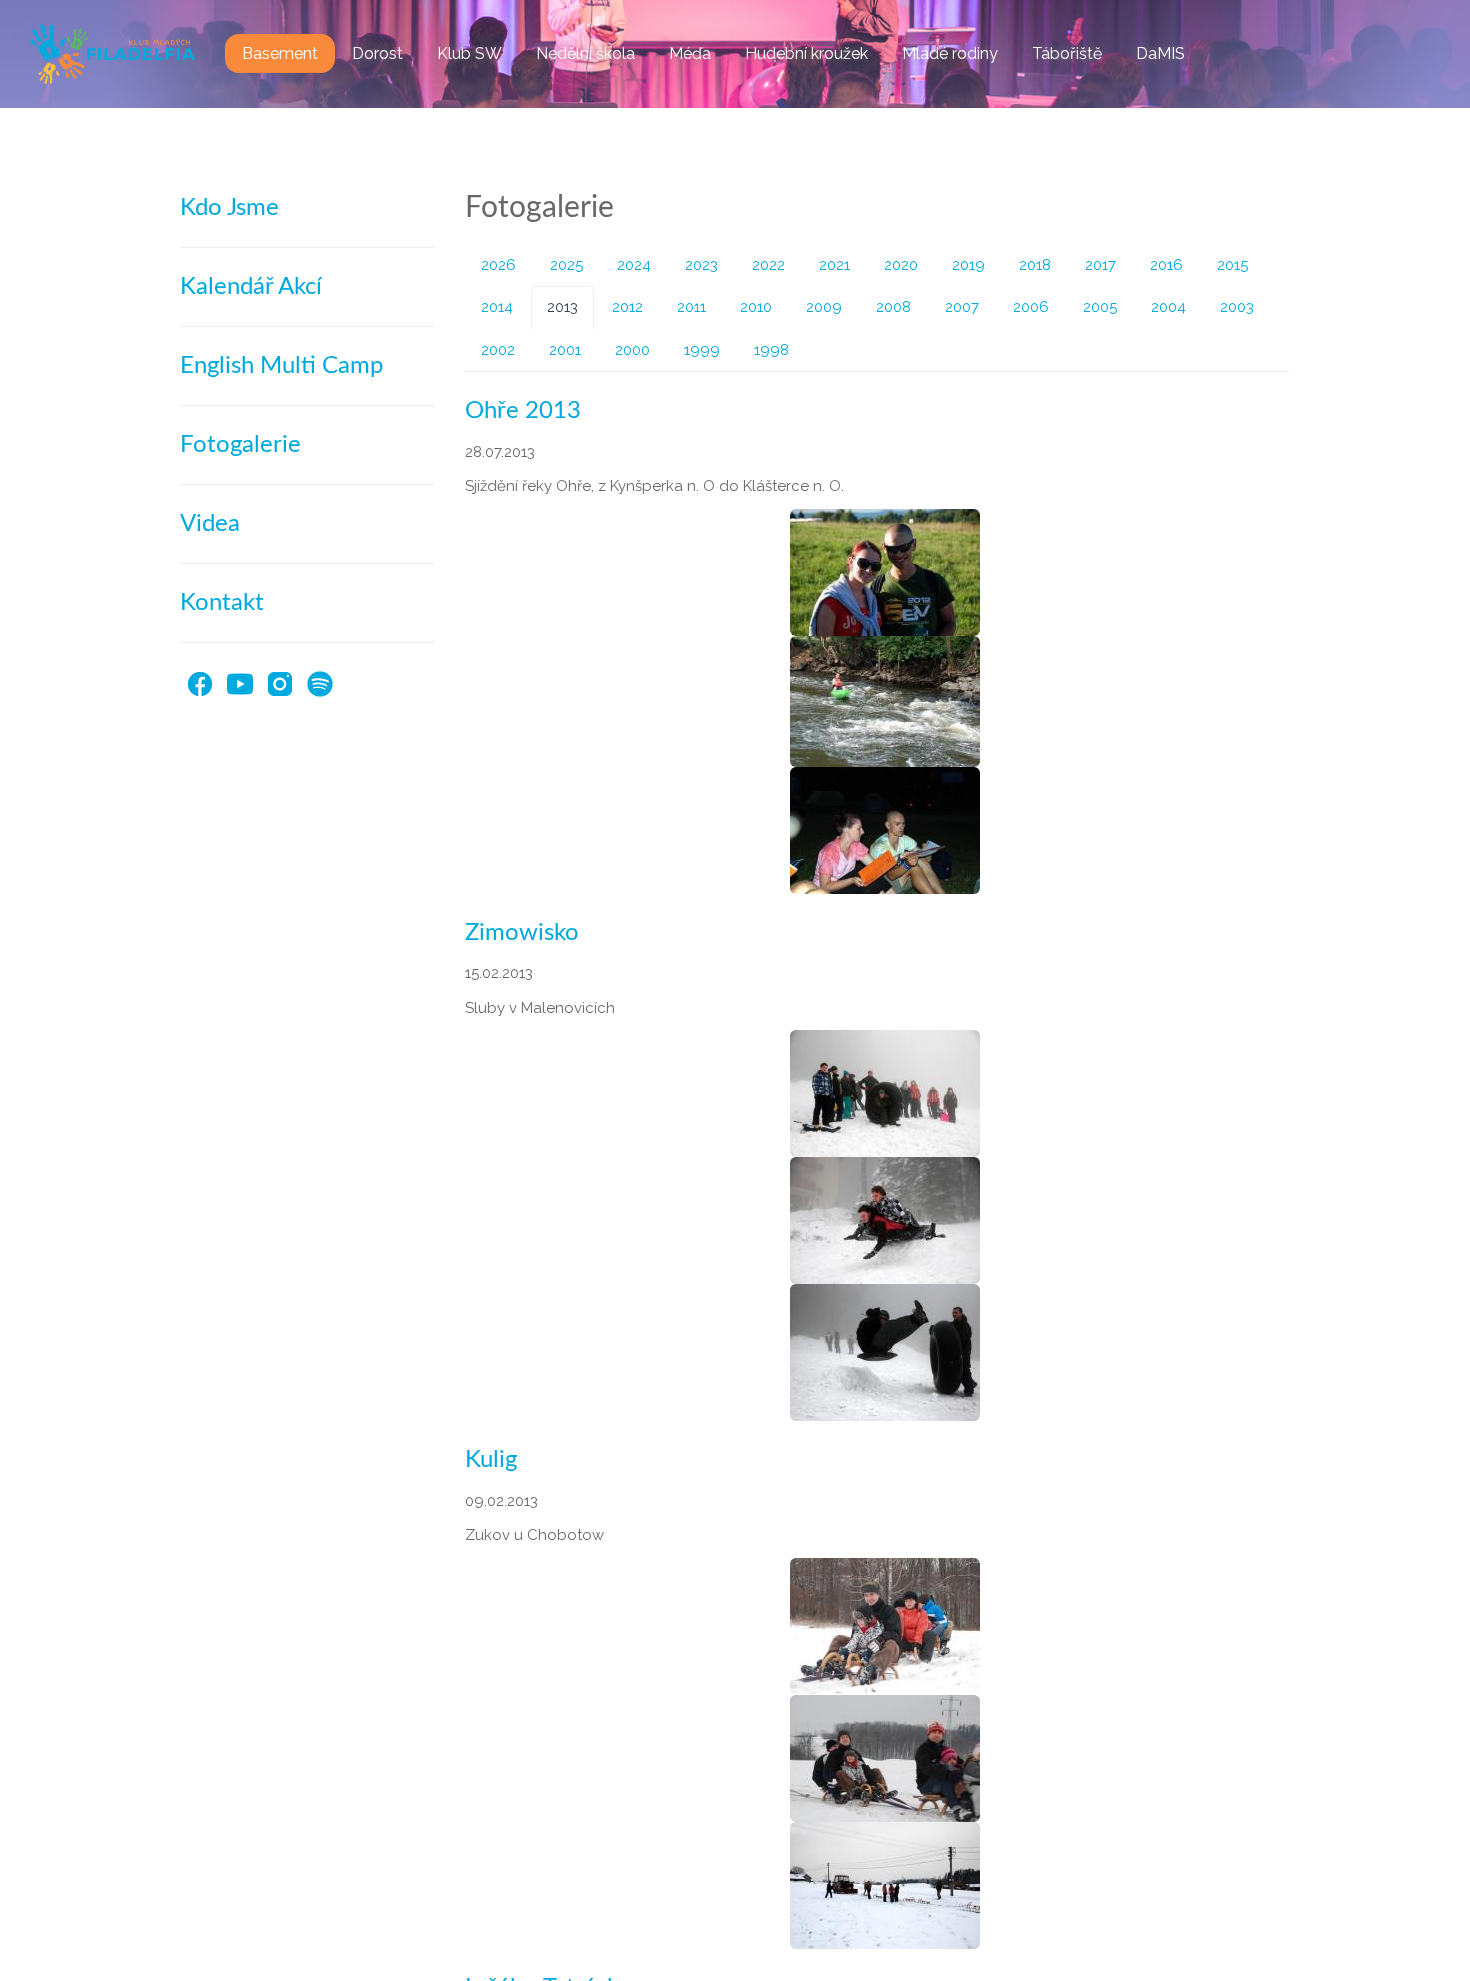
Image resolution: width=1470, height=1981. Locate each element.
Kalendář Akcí (251, 287)
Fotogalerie (240, 445)
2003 (1237, 307)
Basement (280, 53)
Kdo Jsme (229, 208)
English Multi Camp (281, 366)
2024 (634, 265)
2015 (1232, 265)
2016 (1166, 265)
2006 (1031, 307)
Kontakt (222, 603)
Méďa (690, 53)
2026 (498, 265)
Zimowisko (522, 933)
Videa (210, 524)
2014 (497, 307)
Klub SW (469, 53)
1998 (771, 350)
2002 (498, 350)
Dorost (377, 53)
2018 (1035, 265)
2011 (691, 307)
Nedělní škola (585, 53)
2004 (1168, 307)
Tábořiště (1067, 53)
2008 (893, 307)
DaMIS (1160, 53)
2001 (565, 350)
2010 (756, 307)
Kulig (491, 1460)
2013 (562, 307)
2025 (566, 265)
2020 (901, 265)
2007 (962, 307)
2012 (627, 307)
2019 (968, 265)
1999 (702, 350)
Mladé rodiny (950, 53)
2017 (1100, 265)
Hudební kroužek (806, 53)
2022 (768, 265)
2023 (701, 265)
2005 (1100, 307)
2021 (834, 265)
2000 (632, 350)
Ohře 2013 (523, 411)
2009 (824, 307)
